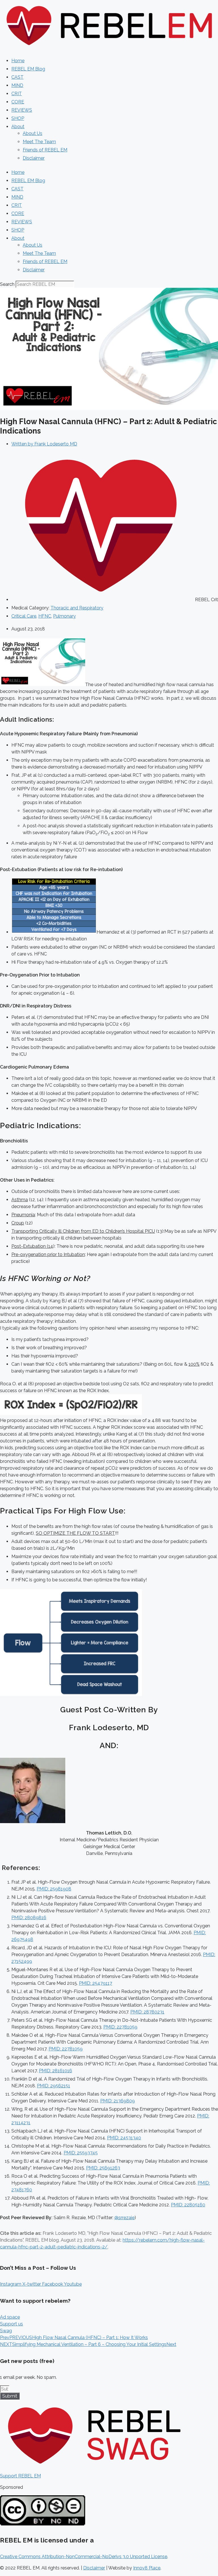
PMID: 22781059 (120, 2027)
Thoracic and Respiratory (77, 608)
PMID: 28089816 (29, 1918)
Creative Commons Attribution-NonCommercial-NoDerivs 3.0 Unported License (84, 2557)
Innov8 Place (147, 2568)
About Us (33, 133)
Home (18, 61)
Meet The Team (39, 142)
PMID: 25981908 (54, 1889)
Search (7, 284)
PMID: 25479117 (96, 1983)
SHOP (18, 118)
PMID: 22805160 (188, 2205)
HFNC (45, 616)
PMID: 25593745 (81, 2153)
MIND (17, 85)
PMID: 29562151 (54, 2086)
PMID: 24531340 (124, 2138)
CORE (18, 102)
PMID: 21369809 (118, 2101)
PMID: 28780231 (147, 2012)
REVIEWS (22, 110)
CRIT (17, 94)
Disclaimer (34, 158)
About (18, 127)
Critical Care (24, 616)
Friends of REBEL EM (45, 150)
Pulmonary (64, 616)
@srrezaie (124, 2218)
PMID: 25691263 (103, 2168)
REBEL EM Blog (28, 69)
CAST (17, 77)
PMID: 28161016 (55, 2071)
